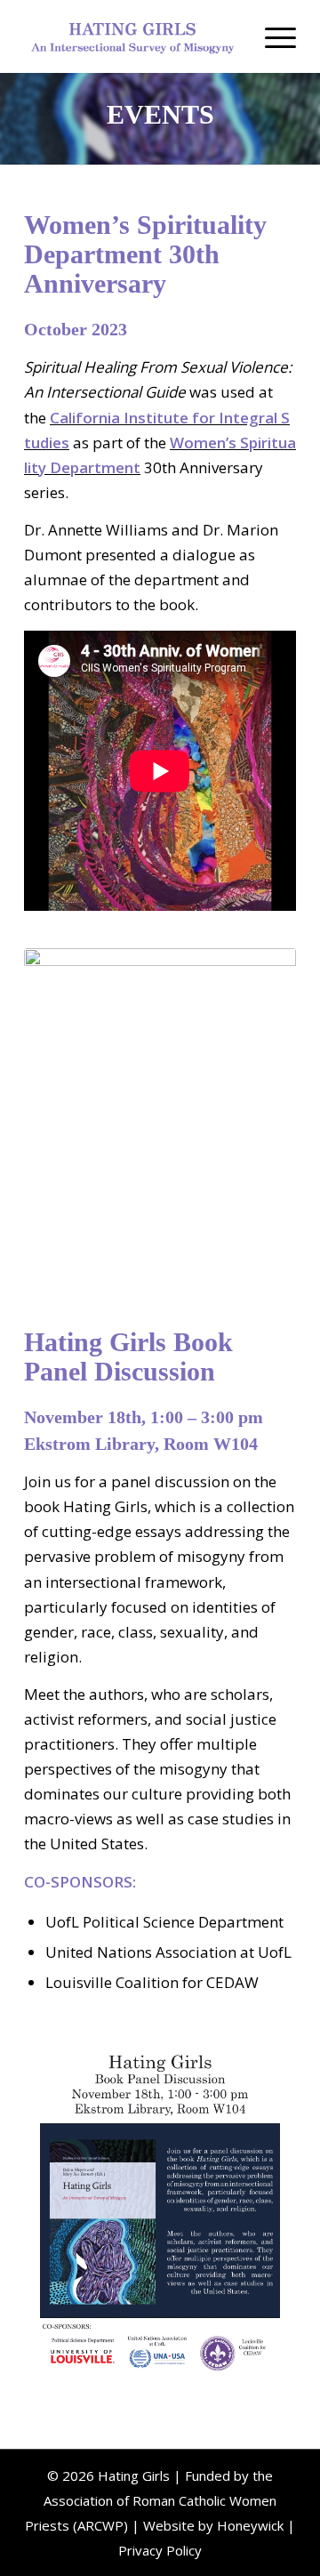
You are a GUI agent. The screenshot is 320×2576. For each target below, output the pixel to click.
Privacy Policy (160, 2550)
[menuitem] (272, 36)
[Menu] (272, 36)
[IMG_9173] (160, 1129)
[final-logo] (133, 36)
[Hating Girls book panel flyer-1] (160, 2210)
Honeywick (250, 2525)
